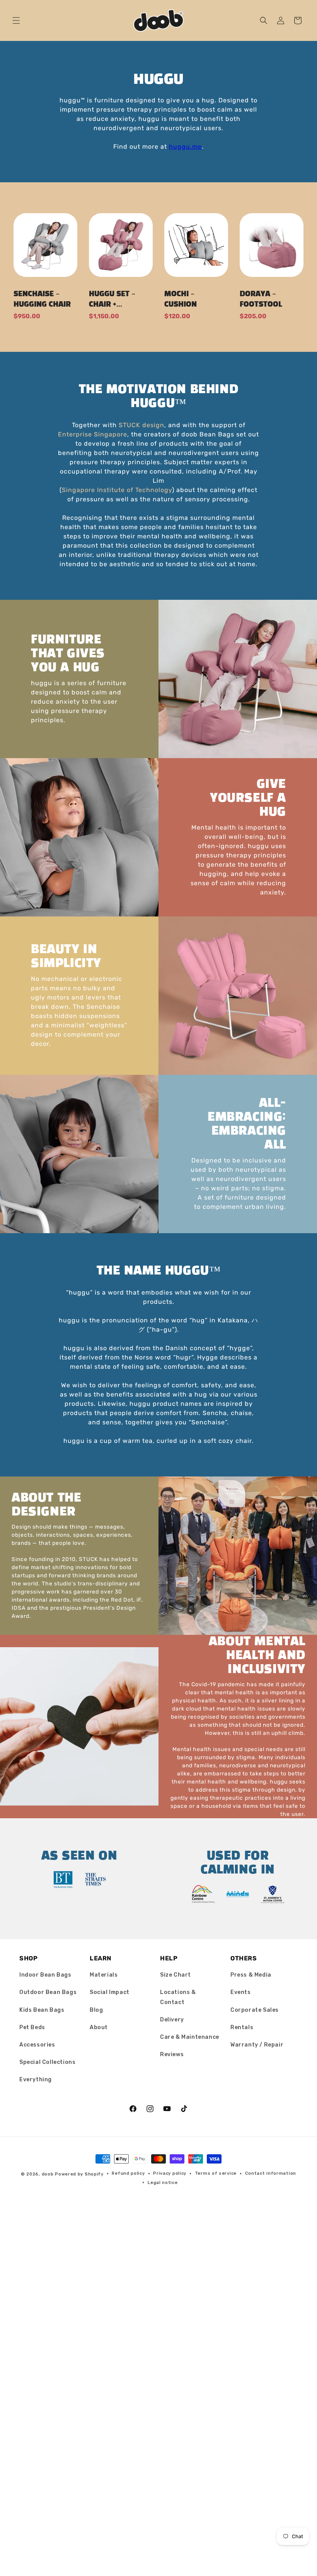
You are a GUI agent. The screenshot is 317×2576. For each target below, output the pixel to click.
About (99, 2027)
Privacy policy (170, 2173)
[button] (16, 20)
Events (241, 1992)
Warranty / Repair (257, 2045)
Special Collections (47, 2062)
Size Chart (176, 1975)
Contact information (271, 2173)
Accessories (37, 2045)
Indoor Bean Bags (45, 1975)
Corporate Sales (255, 2010)
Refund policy (128, 2173)
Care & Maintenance (190, 2037)
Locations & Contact (178, 1997)
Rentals (242, 2027)
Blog (96, 2010)
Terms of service (216, 2173)
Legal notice (163, 2183)
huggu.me (185, 147)
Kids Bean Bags (42, 2010)
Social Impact (110, 1992)
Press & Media (251, 1975)
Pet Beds (32, 2027)
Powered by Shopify (79, 2174)
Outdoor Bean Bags (48, 1992)
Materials (104, 1975)
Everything (36, 2080)
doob (48, 2174)
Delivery (172, 2020)
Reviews (172, 2054)
